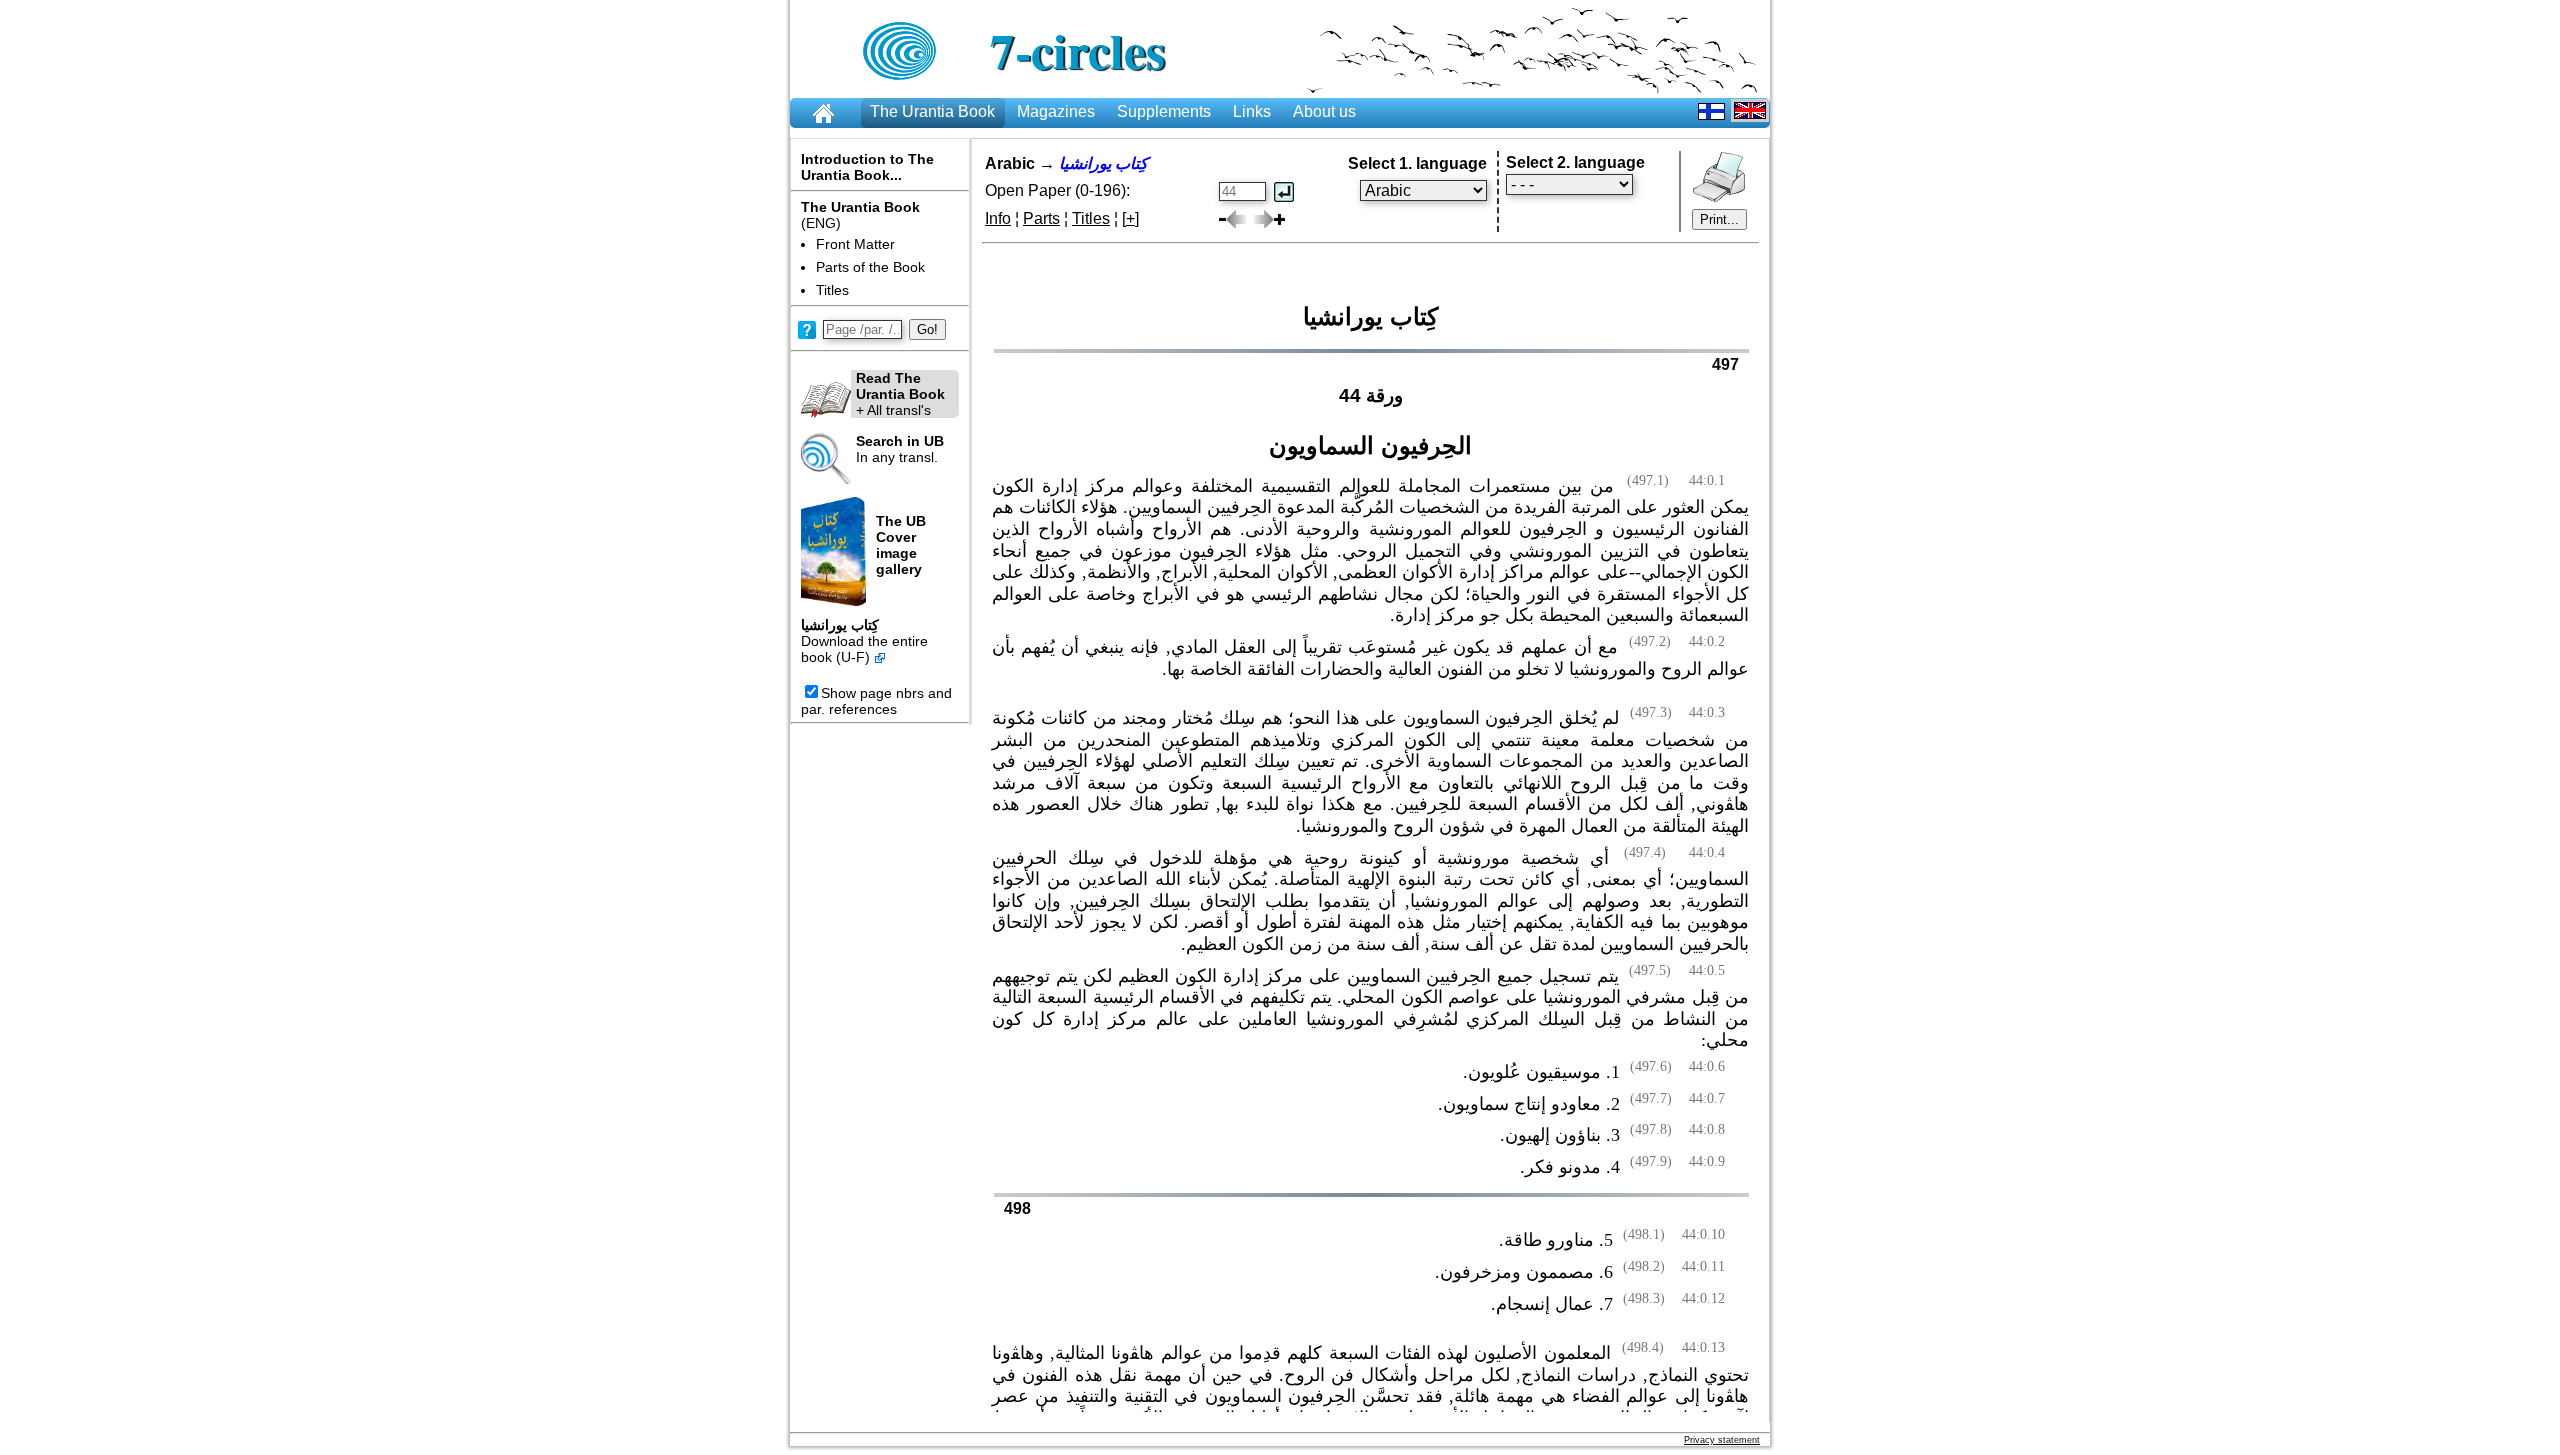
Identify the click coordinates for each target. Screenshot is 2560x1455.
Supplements (1164, 111)
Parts (1041, 218)
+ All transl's (900, 394)
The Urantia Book (932, 111)
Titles (832, 290)
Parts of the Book (870, 267)
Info (998, 218)
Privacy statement (1722, 1440)
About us (1324, 111)
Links (1252, 111)
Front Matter (855, 244)
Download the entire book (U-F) (864, 649)
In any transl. (900, 449)
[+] (1130, 218)
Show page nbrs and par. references (876, 701)
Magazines (1056, 111)
